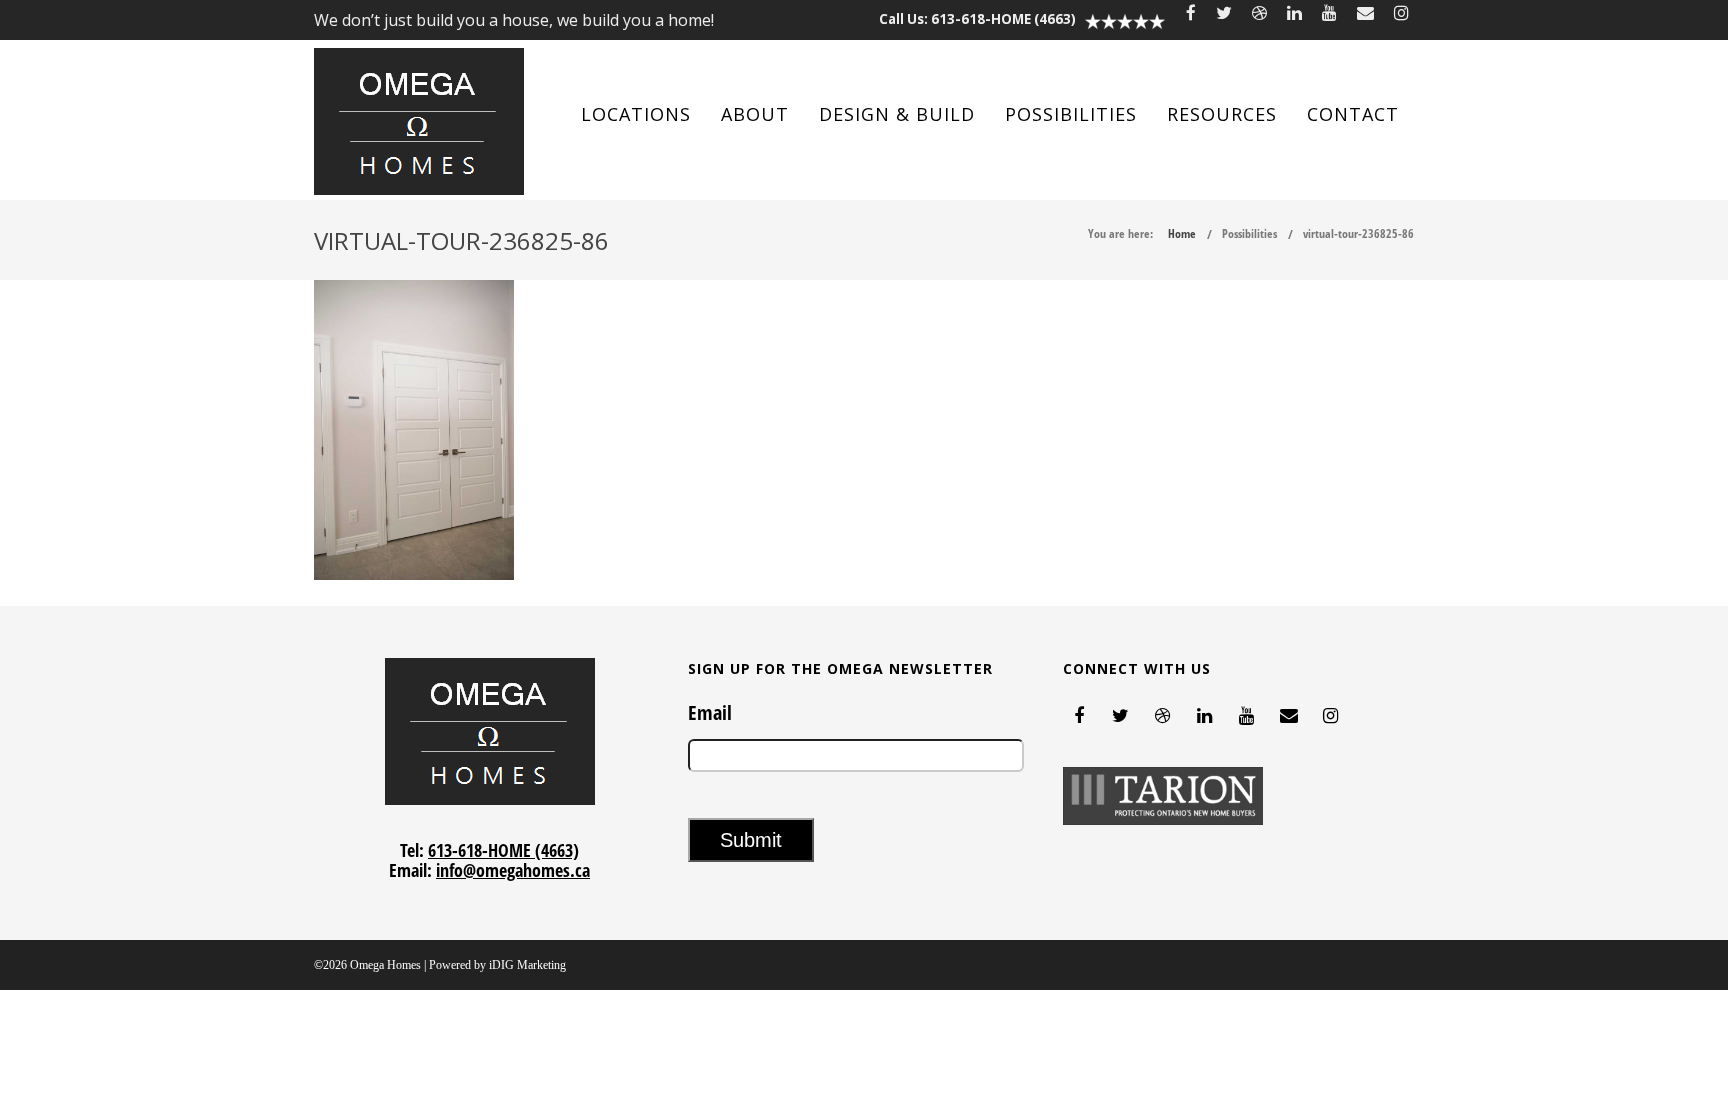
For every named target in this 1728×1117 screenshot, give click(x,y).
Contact (1353, 114)
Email (710, 713)
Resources (1222, 114)
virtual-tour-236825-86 (1358, 233)
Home (1182, 233)
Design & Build (897, 114)
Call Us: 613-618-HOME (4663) (977, 19)
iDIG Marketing (527, 965)
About (755, 114)
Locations (636, 114)
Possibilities (1071, 114)
